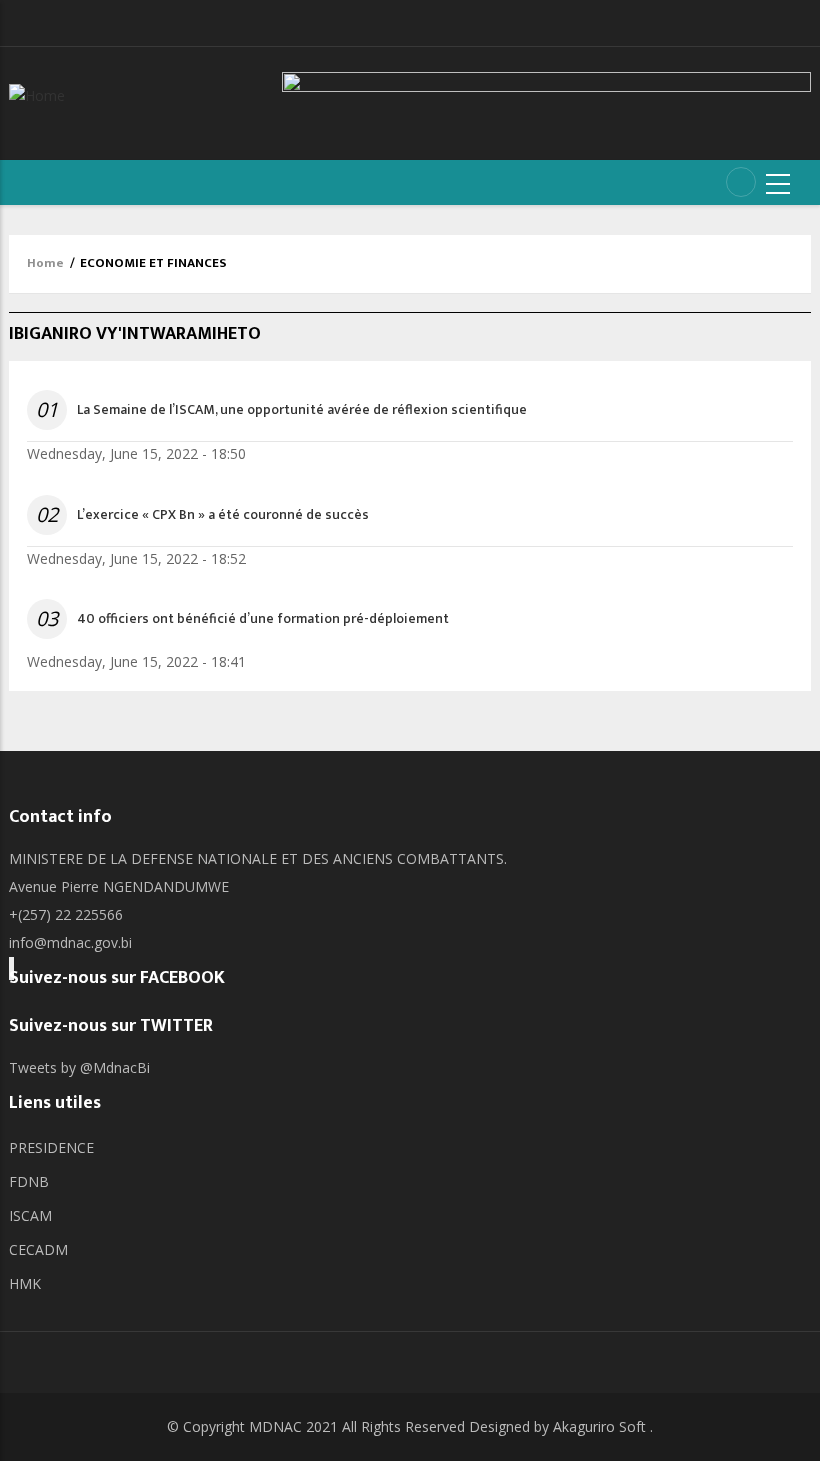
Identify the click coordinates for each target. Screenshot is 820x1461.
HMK (25, 1283)
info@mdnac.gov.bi (70, 942)
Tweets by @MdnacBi (79, 1067)
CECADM (38, 1249)
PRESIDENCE (51, 1147)
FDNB (29, 1181)
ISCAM (30, 1215)
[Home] (37, 93)
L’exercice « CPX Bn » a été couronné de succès (223, 515)
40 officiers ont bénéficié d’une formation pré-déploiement (263, 619)
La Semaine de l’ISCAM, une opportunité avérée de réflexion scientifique (302, 410)
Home (45, 263)
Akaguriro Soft (599, 1426)
